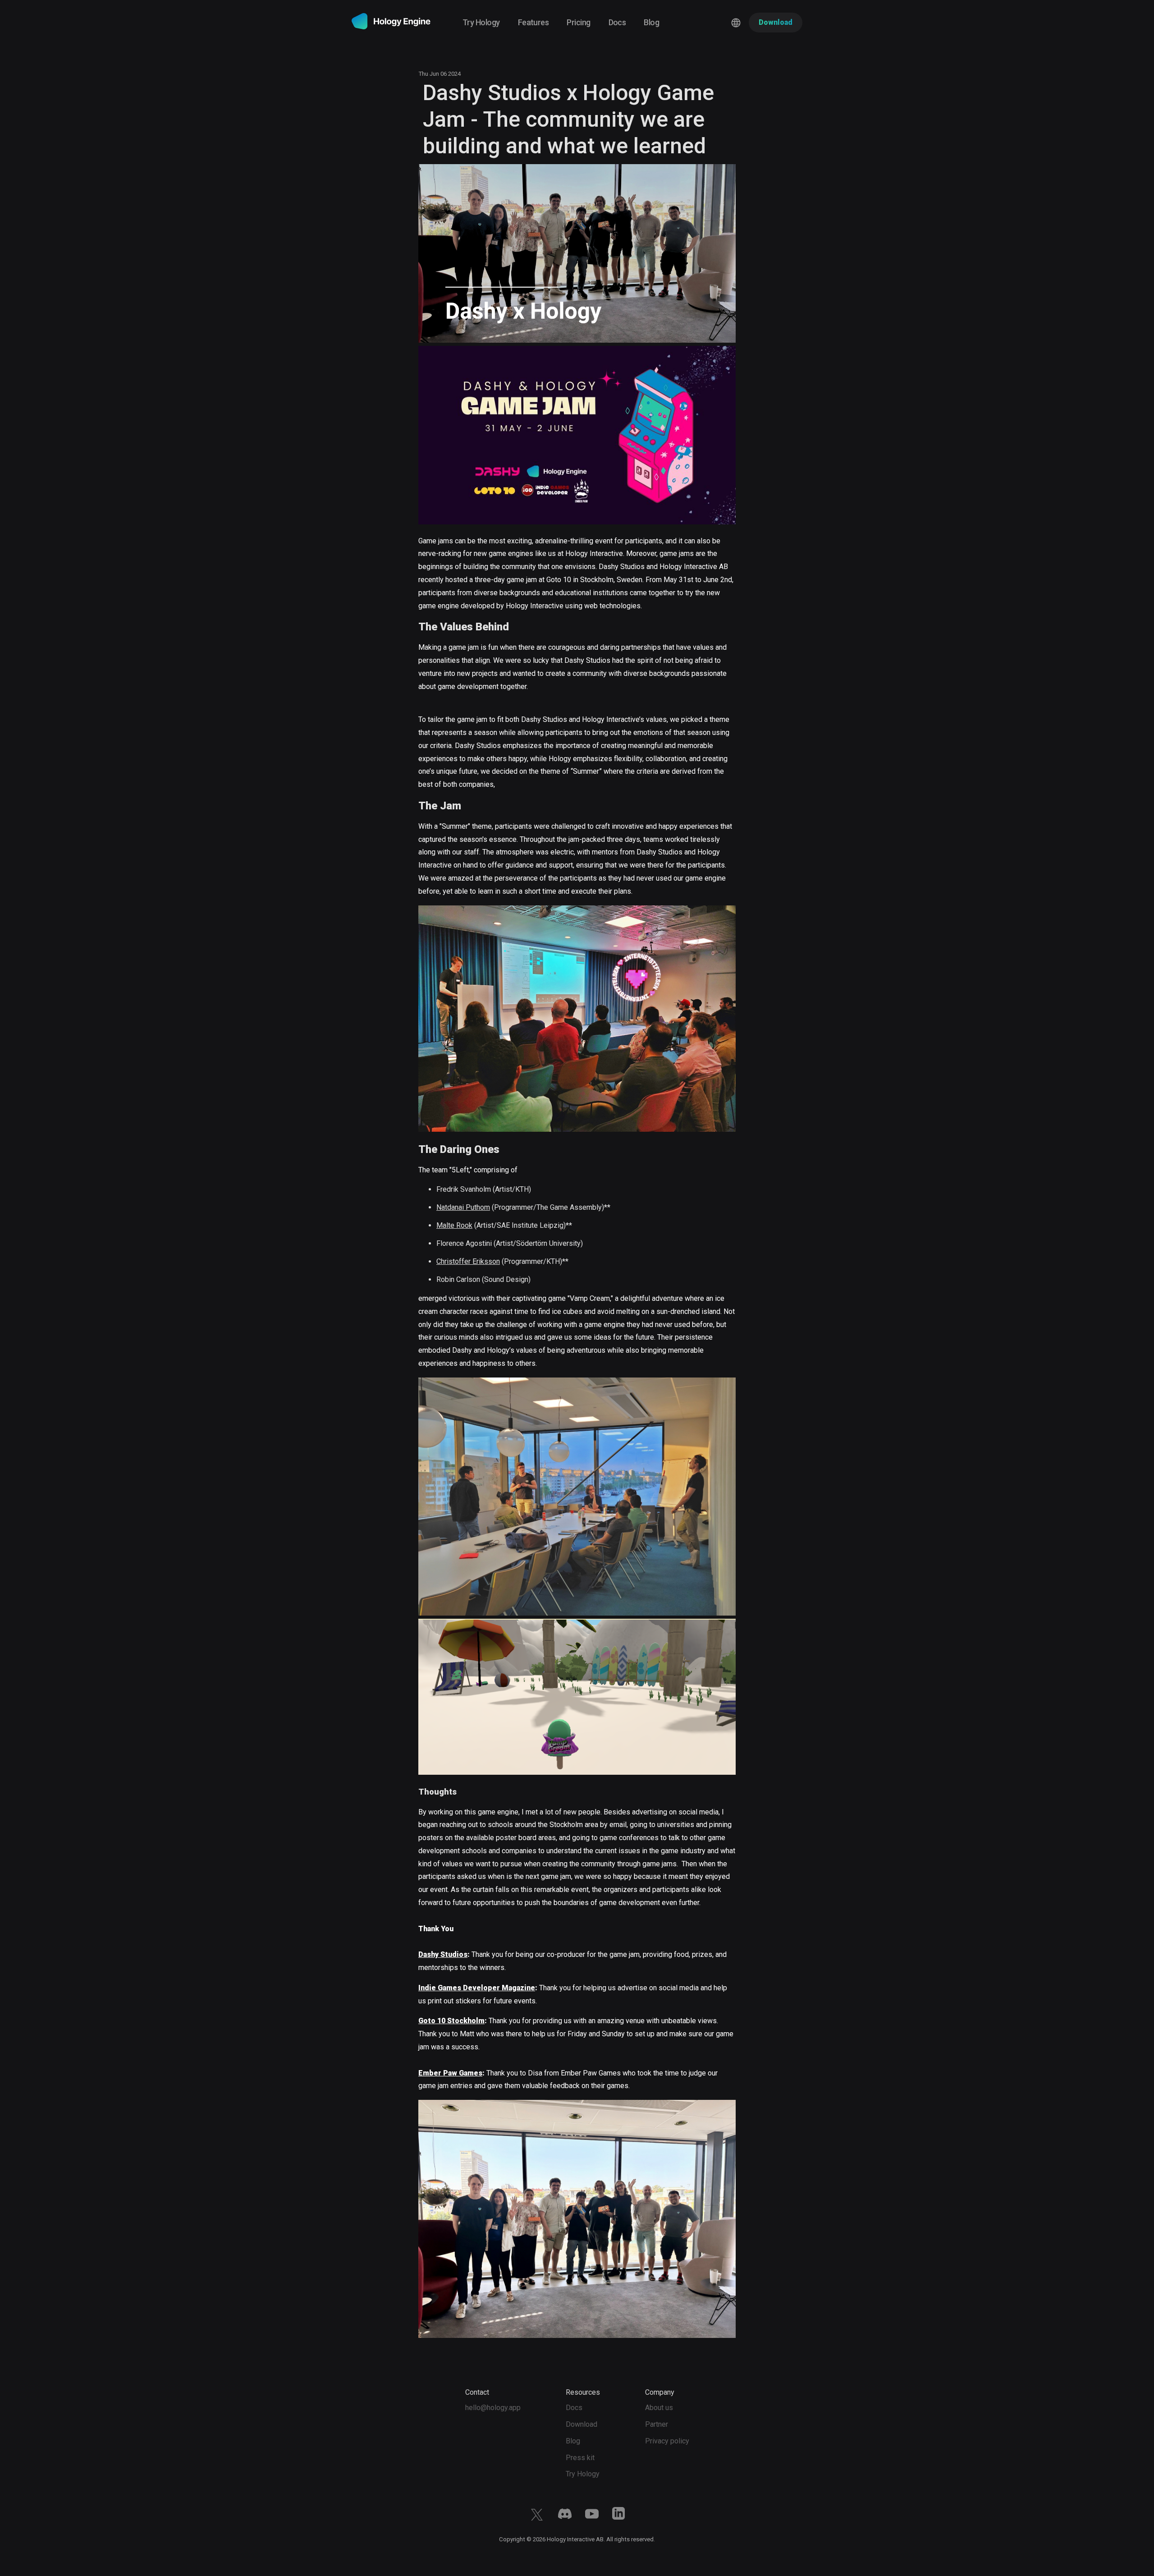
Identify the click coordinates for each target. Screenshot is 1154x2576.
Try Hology (481, 22)
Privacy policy (667, 2441)
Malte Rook (454, 1225)
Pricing (578, 22)
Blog (651, 22)
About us (659, 2408)
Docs (617, 22)
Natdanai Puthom (463, 1207)
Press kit (580, 2458)
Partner (657, 2424)
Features (533, 22)
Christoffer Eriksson (468, 1261)
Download (582, 2424)
